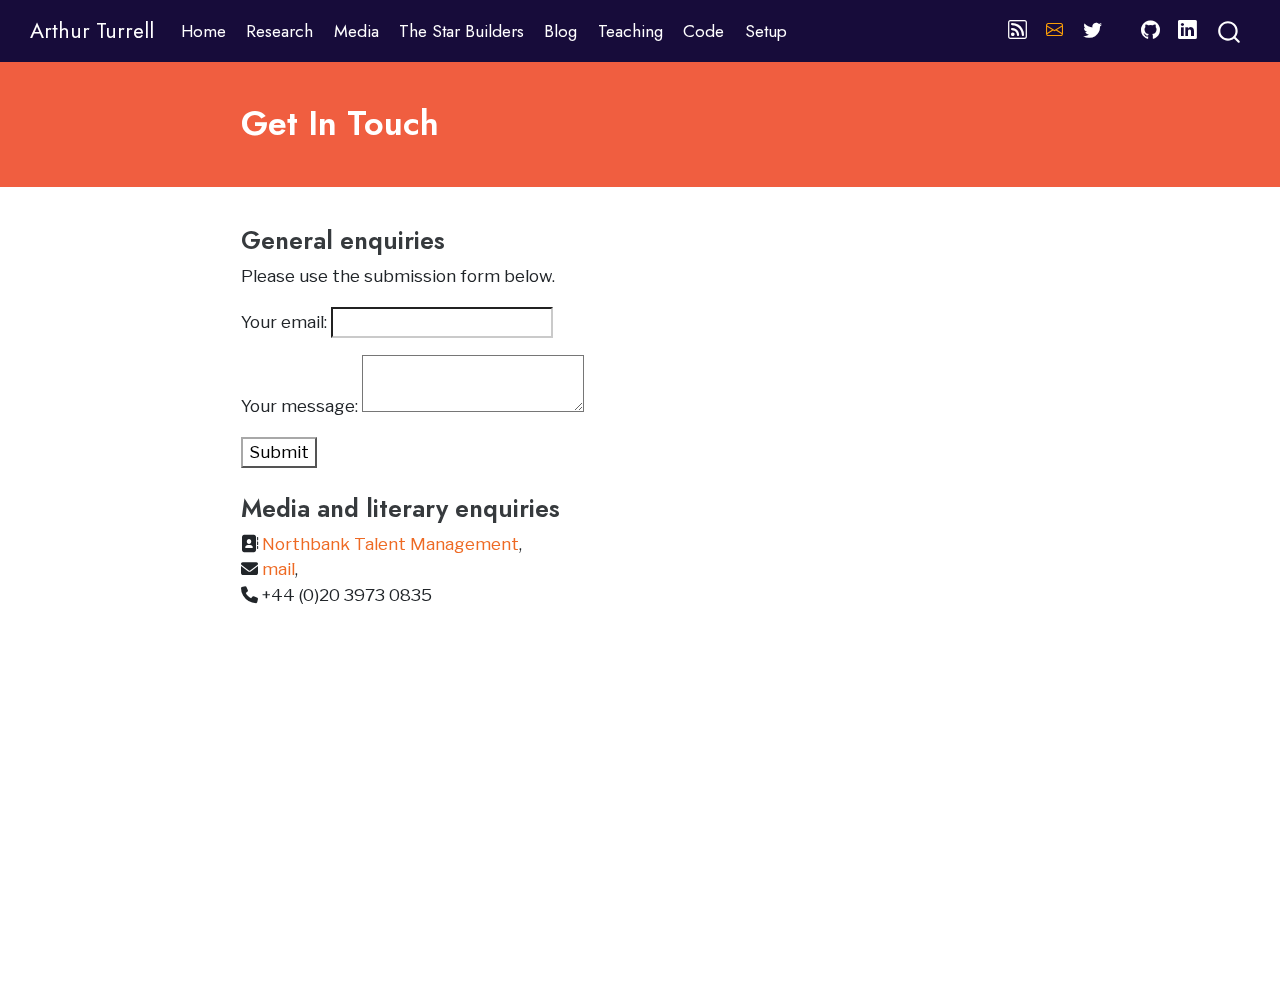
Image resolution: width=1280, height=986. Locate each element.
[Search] (1229, 30)
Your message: (301, 406)
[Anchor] (461, 238)
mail (278, 569)
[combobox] (1230, 30)
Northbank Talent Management (390, 544)
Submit (279, 452)
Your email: (286, 322)
